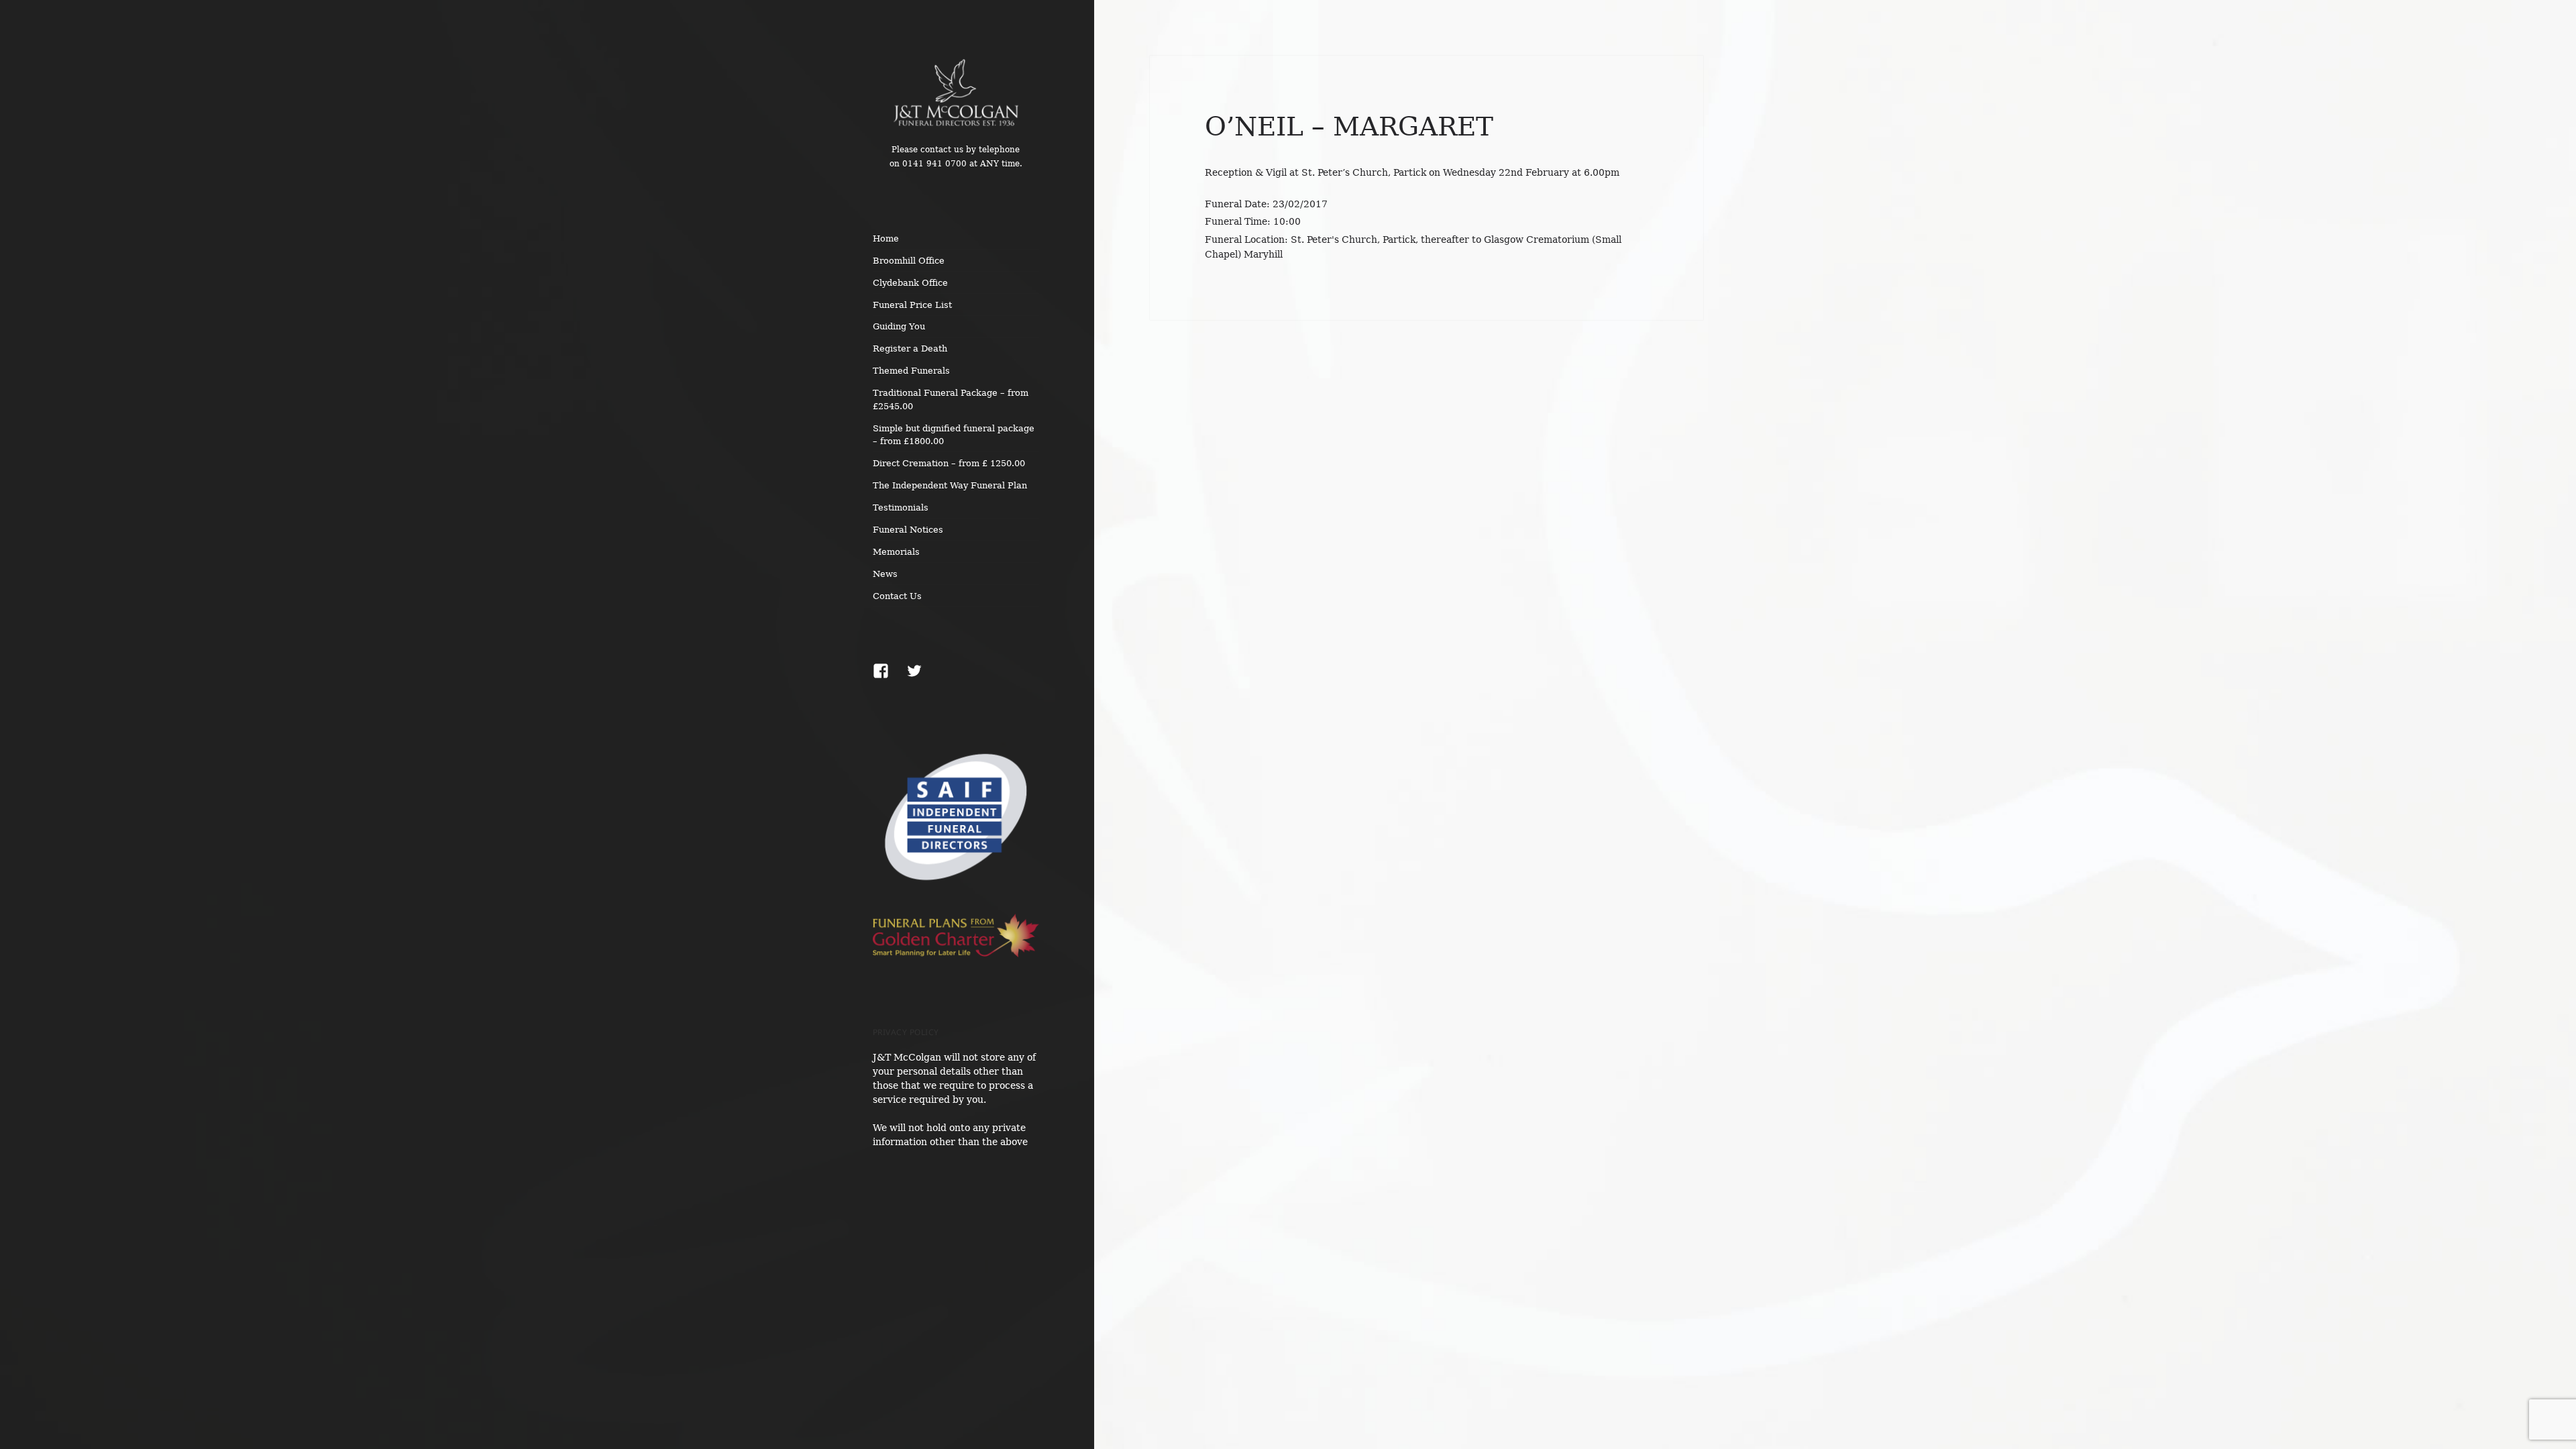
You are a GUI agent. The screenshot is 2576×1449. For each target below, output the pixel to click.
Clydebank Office (910, 283)
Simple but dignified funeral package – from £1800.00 (954, 435)
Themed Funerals (911, 371)
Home (886, 238)
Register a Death (910, 348)
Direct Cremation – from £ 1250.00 (949, 463)
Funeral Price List (912, 305)
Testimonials (901, 507)
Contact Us (897, 596)
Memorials (896, 552)
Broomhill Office (909, 261)
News (885, 574)
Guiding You (899, 326)
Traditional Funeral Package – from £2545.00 (951, 399)
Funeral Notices (908, 530)
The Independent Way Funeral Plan (950, 485)
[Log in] (2556, 20)
